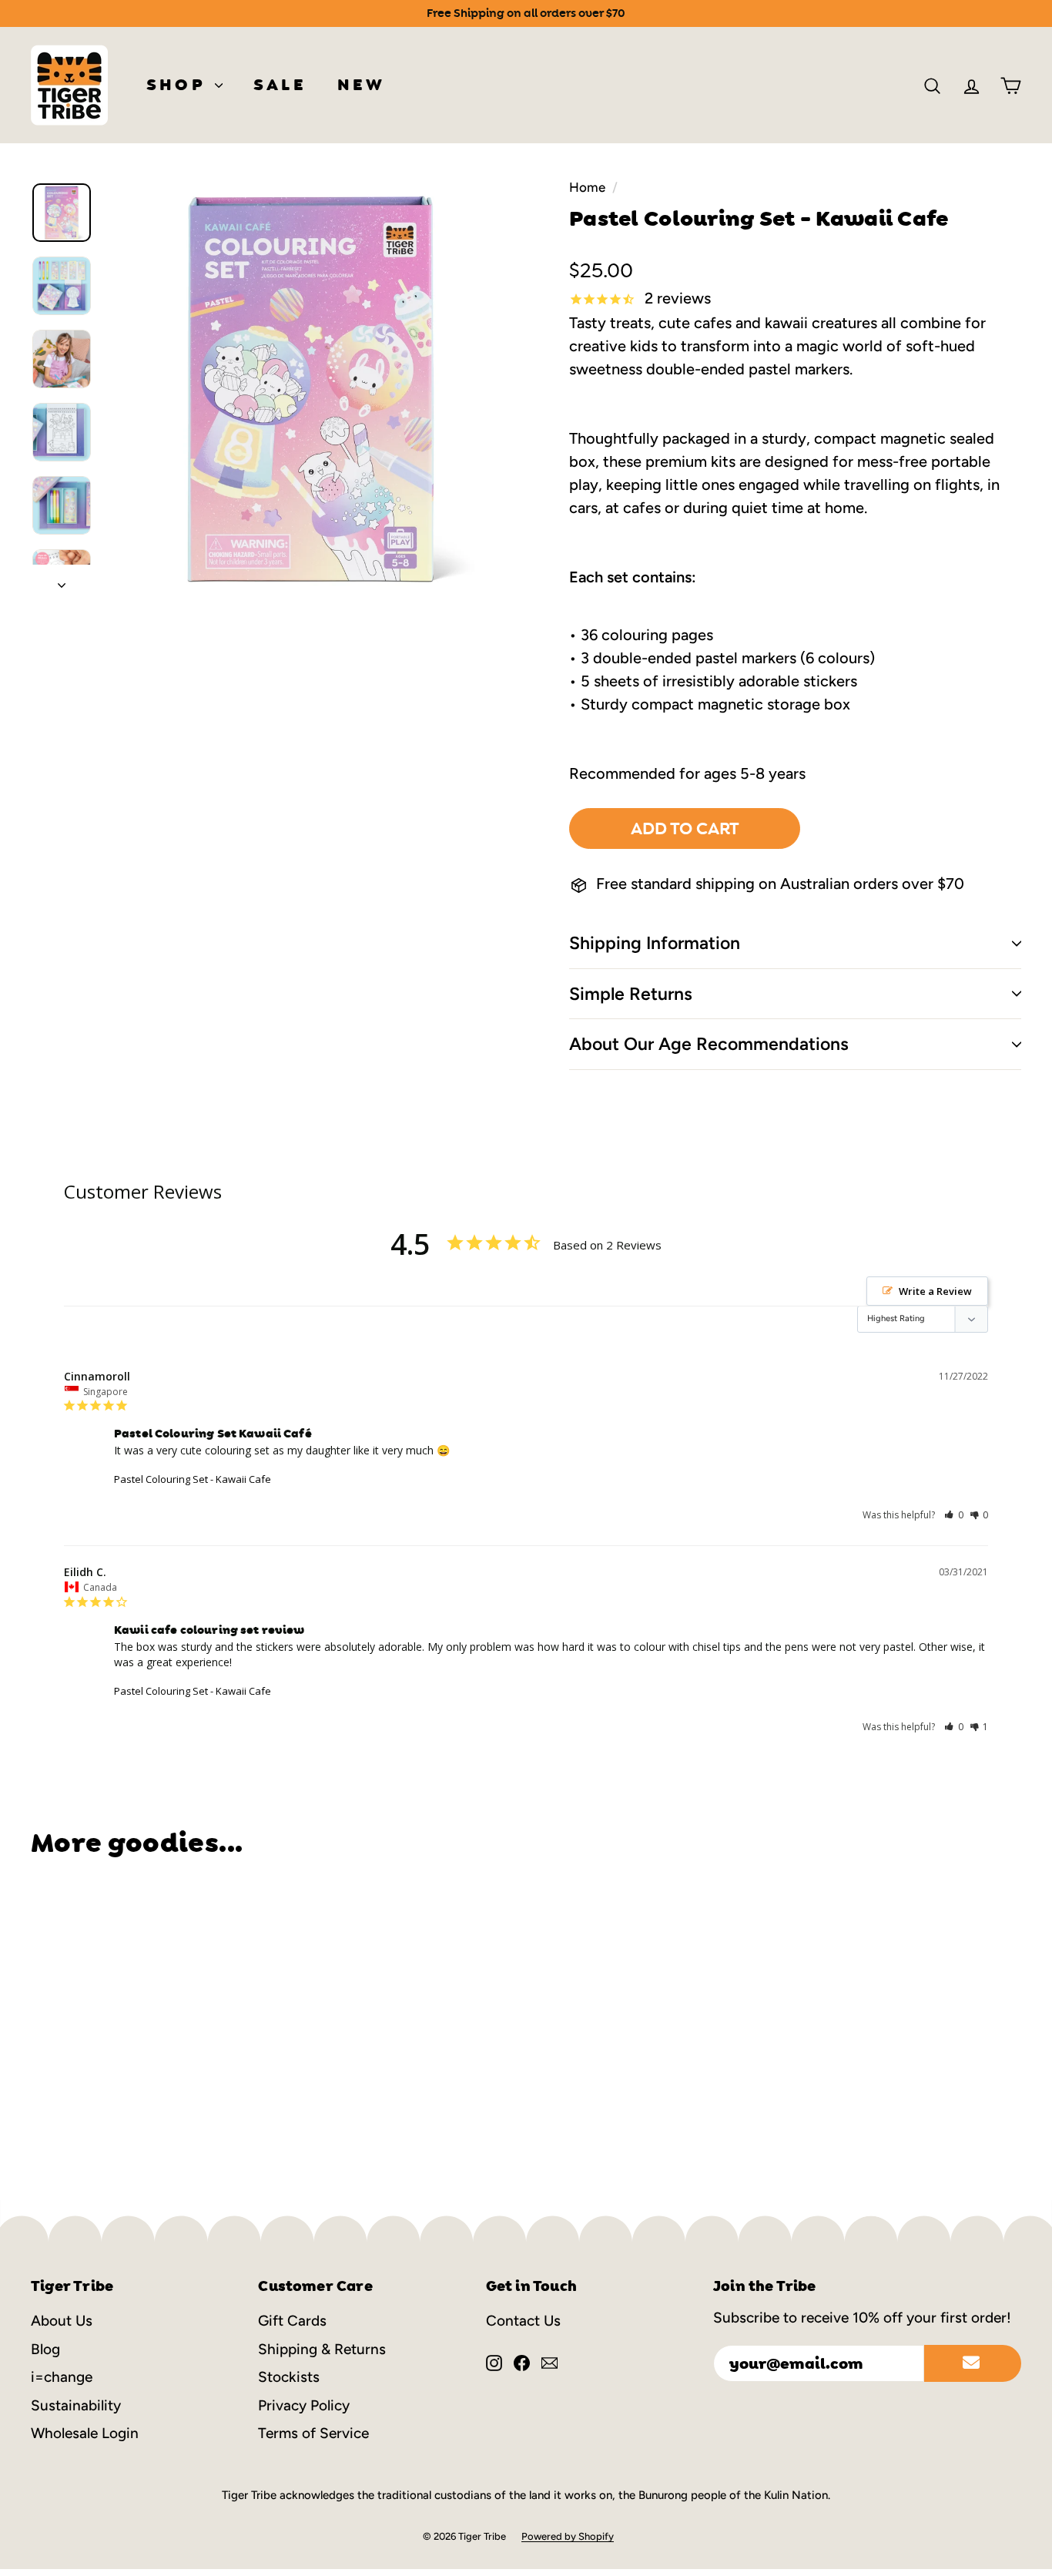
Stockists (289, 2377)
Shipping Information (655, 943)
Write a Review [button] (935, 1291)
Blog (45, 2349)
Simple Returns (631, 994)
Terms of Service (313, 2433)
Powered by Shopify (568, 2536)
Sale (280, 85)
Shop (179, 85)
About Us (62, 2321)
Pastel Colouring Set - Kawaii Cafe (193, 1479)
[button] (954, 1515)
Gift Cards (292, 2321)
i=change (62, 2377)
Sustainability (76, 2405)
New (362, 85)
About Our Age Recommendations (709, 1044)
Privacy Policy (304, 2405)
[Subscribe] (973, 2363)
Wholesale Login (85, 2433)
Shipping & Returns (322, 2349)
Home (587, 187)
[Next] (62, 580)
